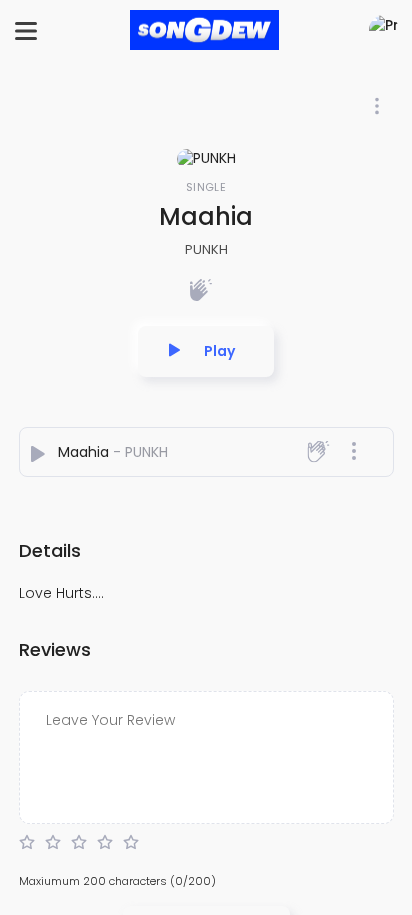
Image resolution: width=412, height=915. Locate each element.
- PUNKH (140, 452)
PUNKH (206, 249)
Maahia (85, 452)
